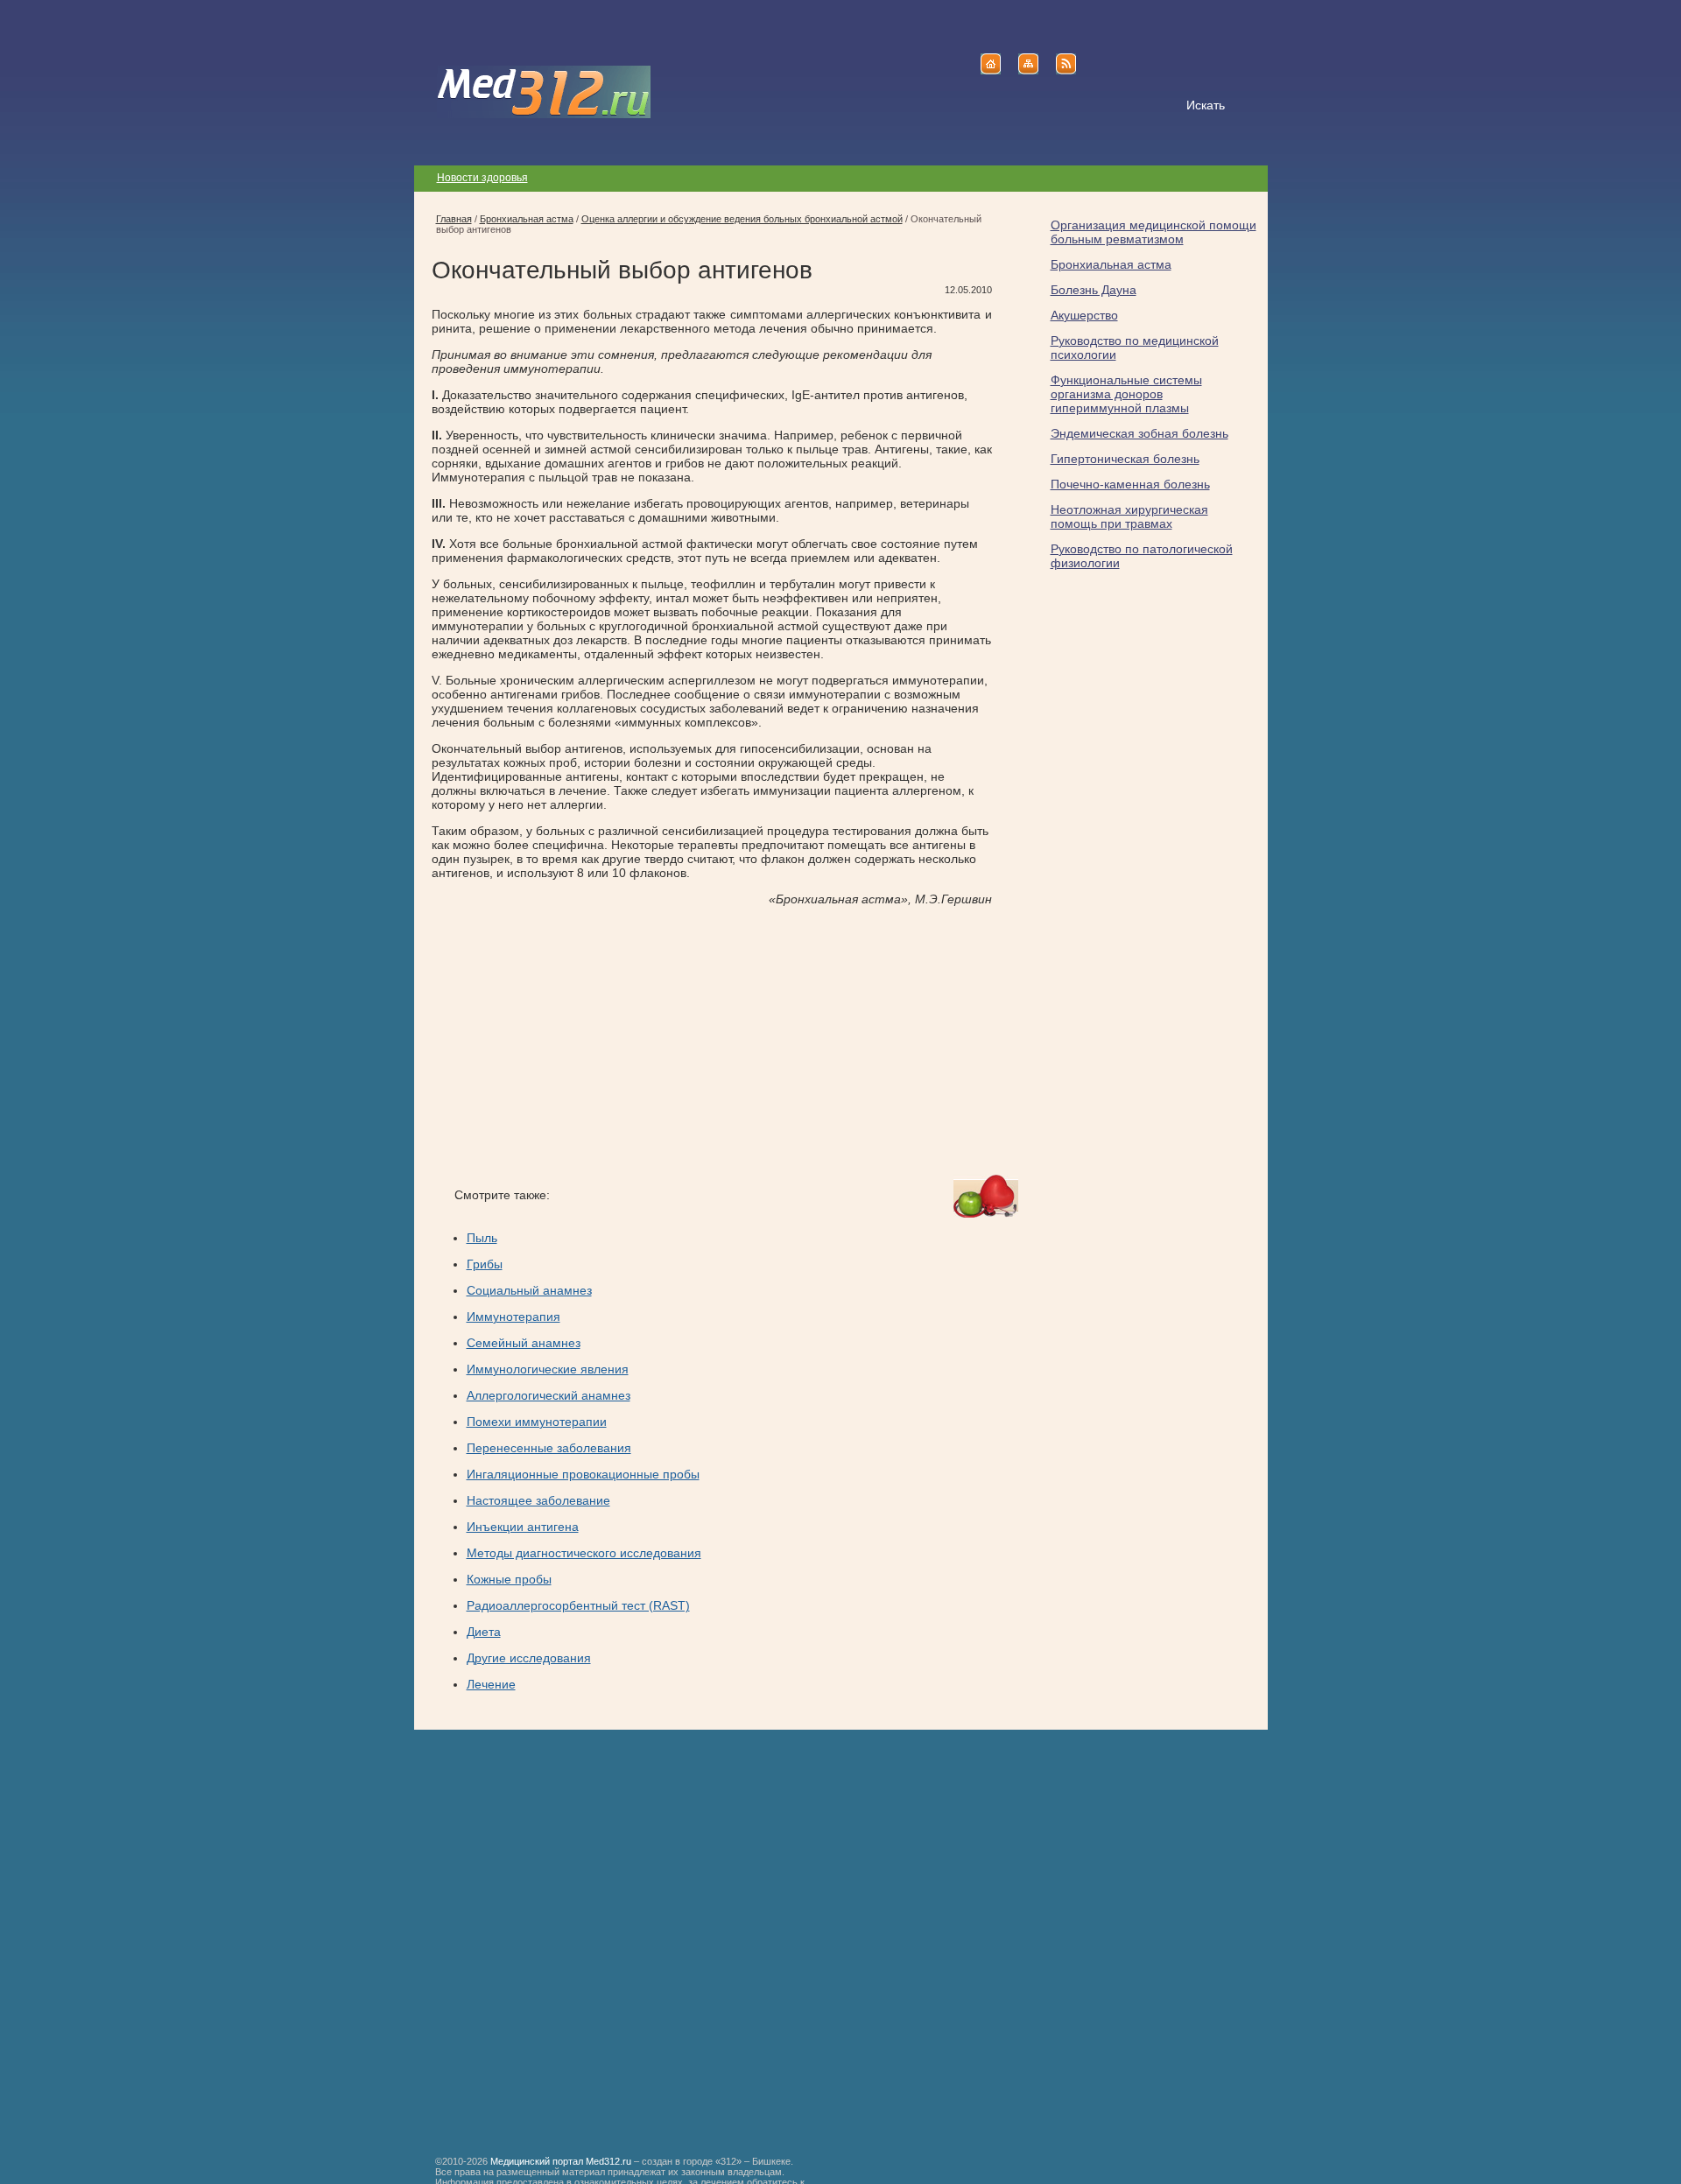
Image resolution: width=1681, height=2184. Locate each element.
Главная (454, 219)
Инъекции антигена (523, 1527)
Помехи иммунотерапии (537, 1422)
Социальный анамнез (529, 1290)
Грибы (485, 1264)
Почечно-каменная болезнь (1130, 484)
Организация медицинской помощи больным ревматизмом (1153, 232)
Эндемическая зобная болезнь (1139, 433)
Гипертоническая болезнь (1125, 459)
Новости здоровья (482, 178)
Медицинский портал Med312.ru (561, 2161)
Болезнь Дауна (1094, 290)
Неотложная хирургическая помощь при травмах (1129, 516)
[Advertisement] (579, 1041)
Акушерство (1084, 315)
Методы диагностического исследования (584, 1553)
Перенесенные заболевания (549, 1448)
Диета (484, 1632)
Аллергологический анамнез (549, 1395)
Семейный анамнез (524, 1343)
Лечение (491, 1684)
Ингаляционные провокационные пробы (583, 1474)
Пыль (482, 1238)
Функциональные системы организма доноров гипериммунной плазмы (1126, 394)
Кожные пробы (509, 1579)
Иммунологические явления (548, 1369)
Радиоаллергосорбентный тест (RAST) (578, 1605)
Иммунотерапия (513, 1317)
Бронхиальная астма (1111, 264)
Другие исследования (529, 1658)
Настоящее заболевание (538, 1500)
